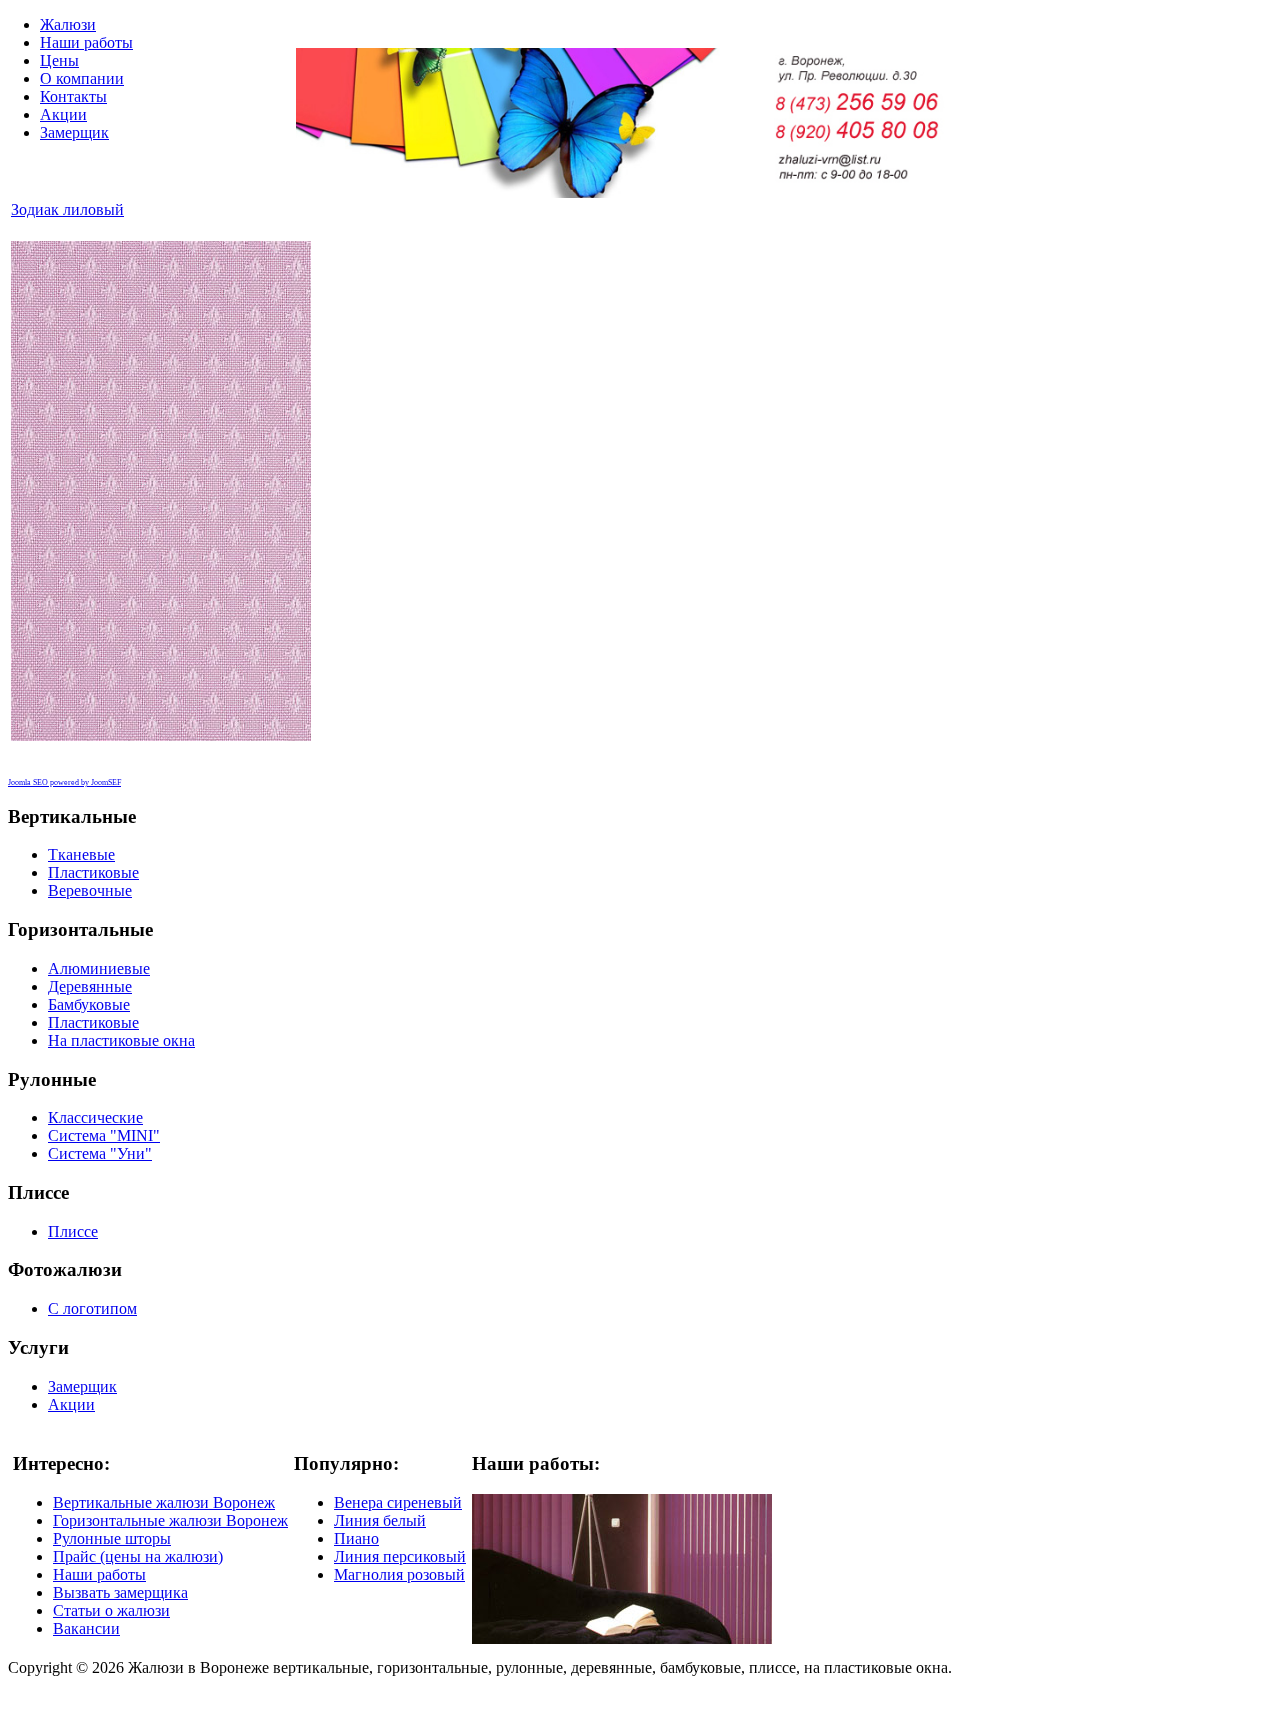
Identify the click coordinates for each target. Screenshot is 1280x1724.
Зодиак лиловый (67, 209)
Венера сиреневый (398, 1502)
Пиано (356, 1538)
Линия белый (380, 1520)
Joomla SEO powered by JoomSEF (64, 782)
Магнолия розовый (399, 1574)
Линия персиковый (400, 1556)
